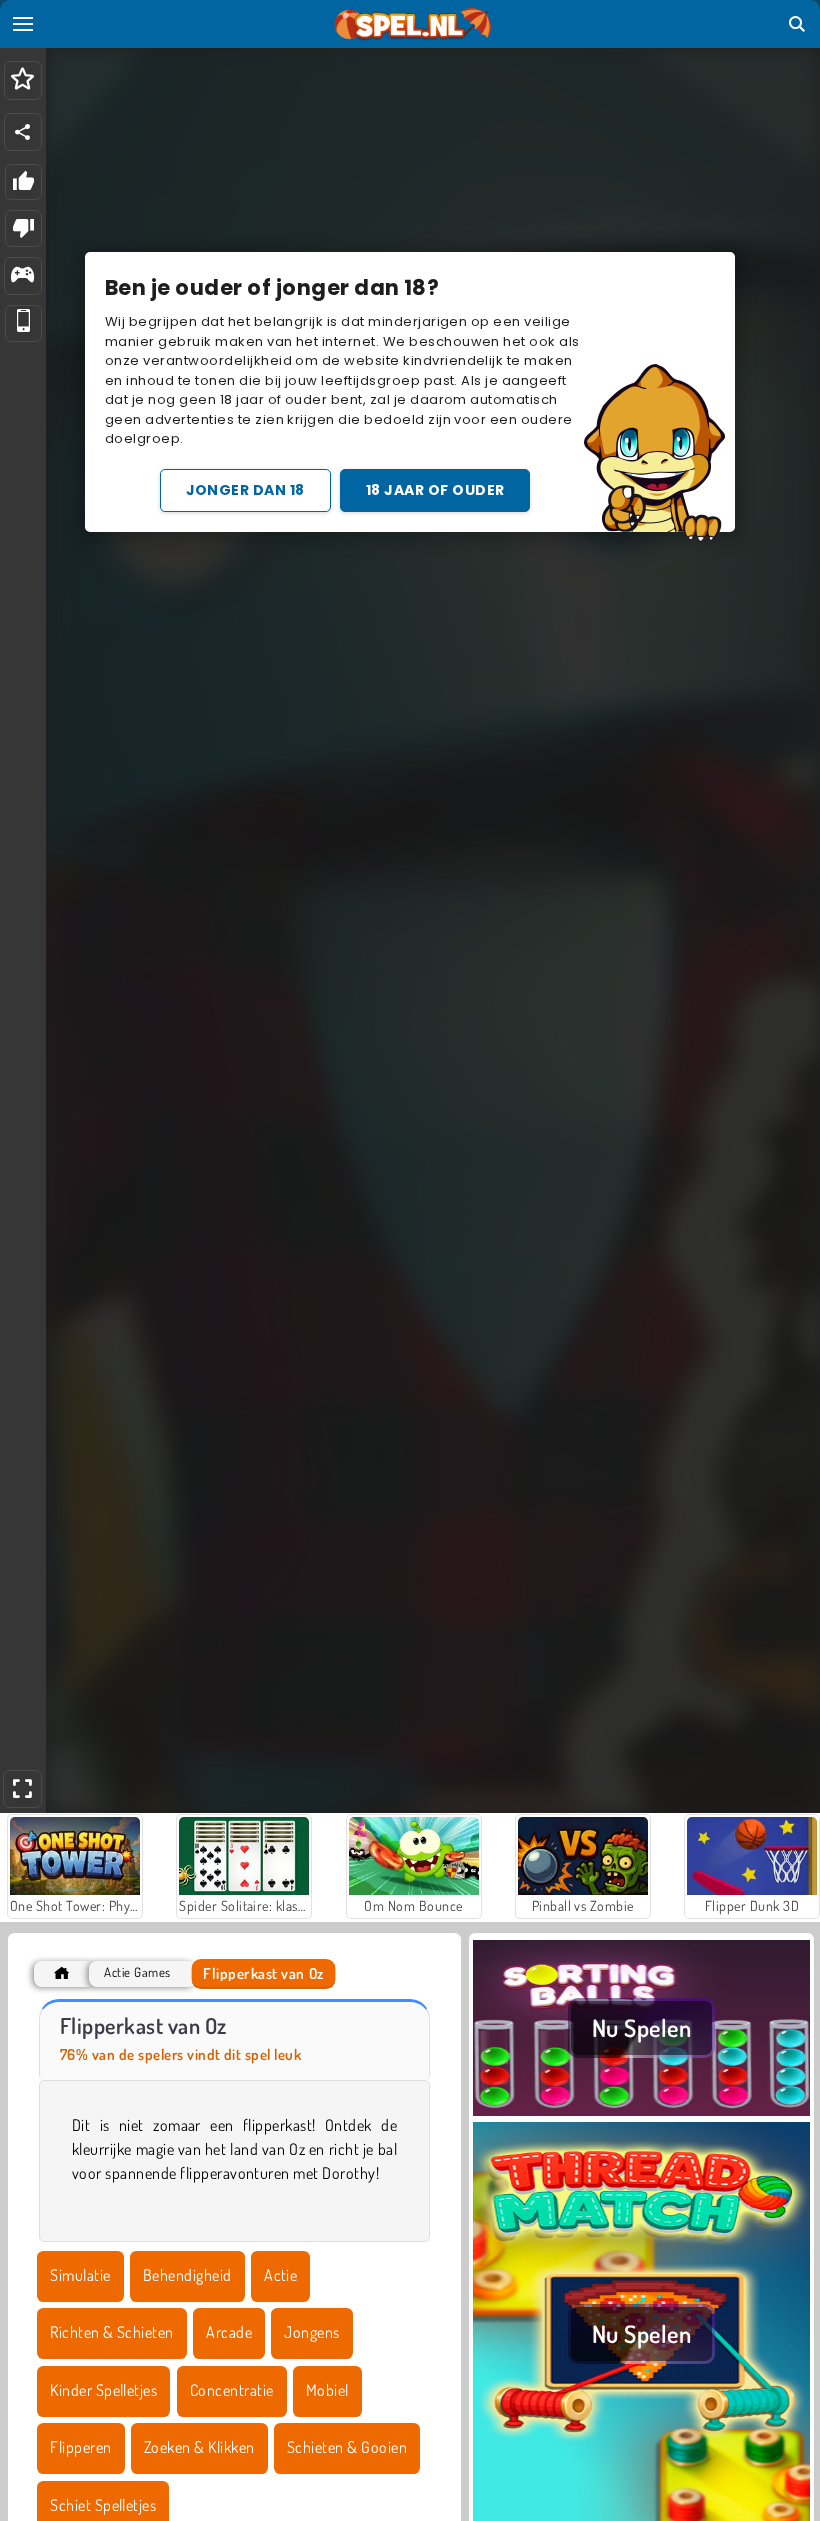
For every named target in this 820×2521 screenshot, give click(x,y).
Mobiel (327, 2390)
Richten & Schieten (112, 2332)
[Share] (23, 132)
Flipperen (80, 2447)
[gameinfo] (22, 276)
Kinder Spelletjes (103, 2390)
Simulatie (80, 2275)
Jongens (311, 2332)
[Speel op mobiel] (23, 323)
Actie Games (137, 1972)
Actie (280, 2275)
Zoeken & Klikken (199, 2447)
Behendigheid (187, 2275)
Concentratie (232, 2390)
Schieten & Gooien (347, 2447)
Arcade (229, 2332)
